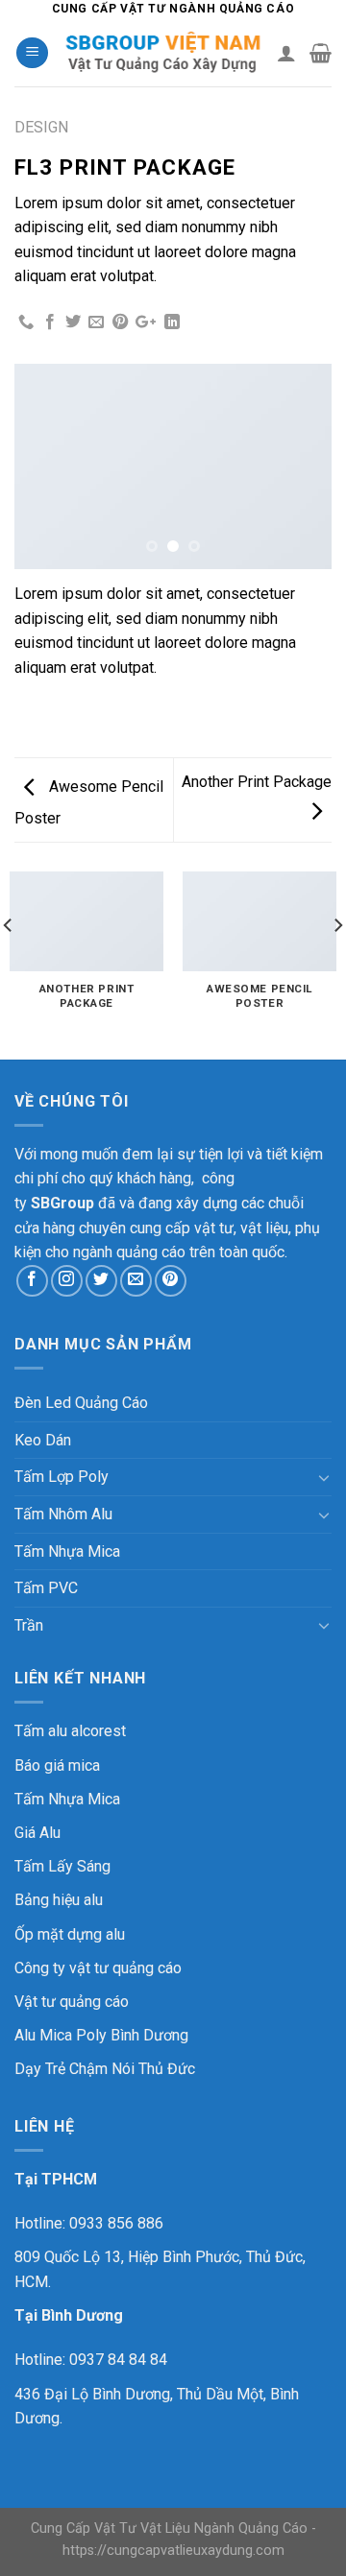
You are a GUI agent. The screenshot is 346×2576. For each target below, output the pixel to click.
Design (41, 127)
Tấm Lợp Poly (62, 1477)
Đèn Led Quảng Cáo (81, 1403)
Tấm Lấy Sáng (62, 1866)
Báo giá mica (57, 1765)
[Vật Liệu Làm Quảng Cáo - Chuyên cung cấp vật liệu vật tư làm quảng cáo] (163, 53)
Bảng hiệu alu (59, 1900)
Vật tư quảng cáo (72, 2002)
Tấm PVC (46, 1588)
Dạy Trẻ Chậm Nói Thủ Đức (105, 2069)
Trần (29, 1625)
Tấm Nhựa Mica (67, 1551)
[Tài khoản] (286, 53)
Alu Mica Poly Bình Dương (101, 2035)
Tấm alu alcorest (70, 1731)
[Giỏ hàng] (321, 53)
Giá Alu (37, 1833)
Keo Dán (43, 1440)
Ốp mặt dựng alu (70, 1934)
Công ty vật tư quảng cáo (98, 1968)
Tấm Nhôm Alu (63, 1514)
